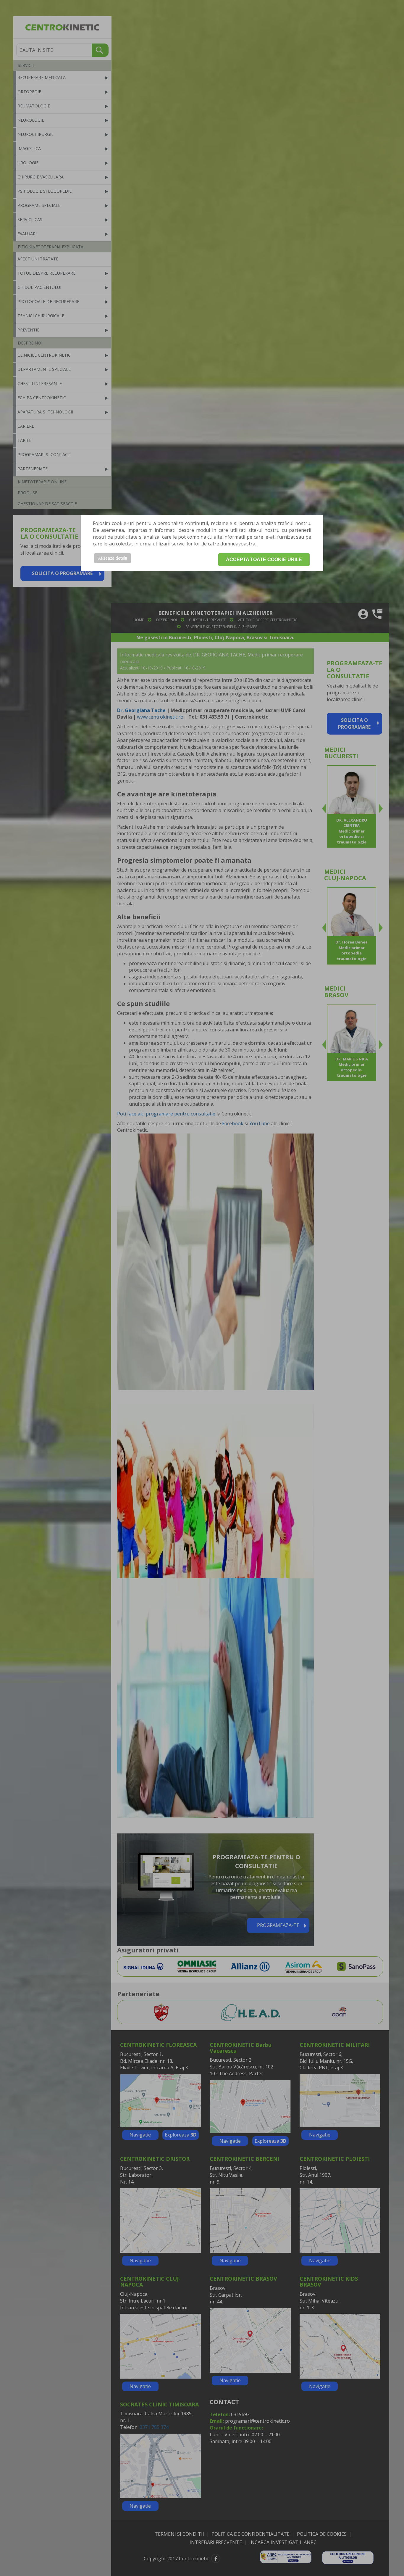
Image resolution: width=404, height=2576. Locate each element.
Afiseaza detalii (113, 558)
